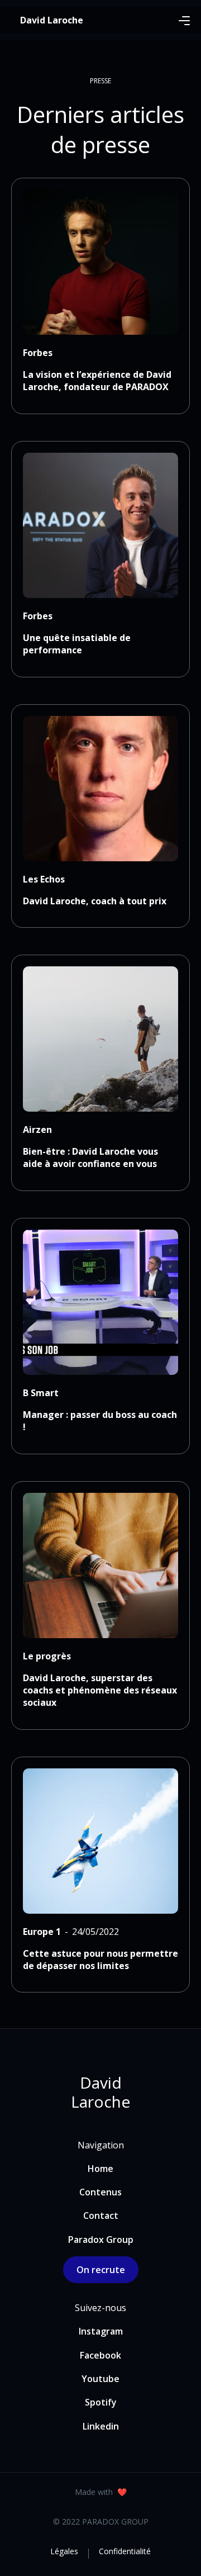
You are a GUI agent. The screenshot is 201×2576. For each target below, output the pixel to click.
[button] (184, 20)
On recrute (101, 2270)
